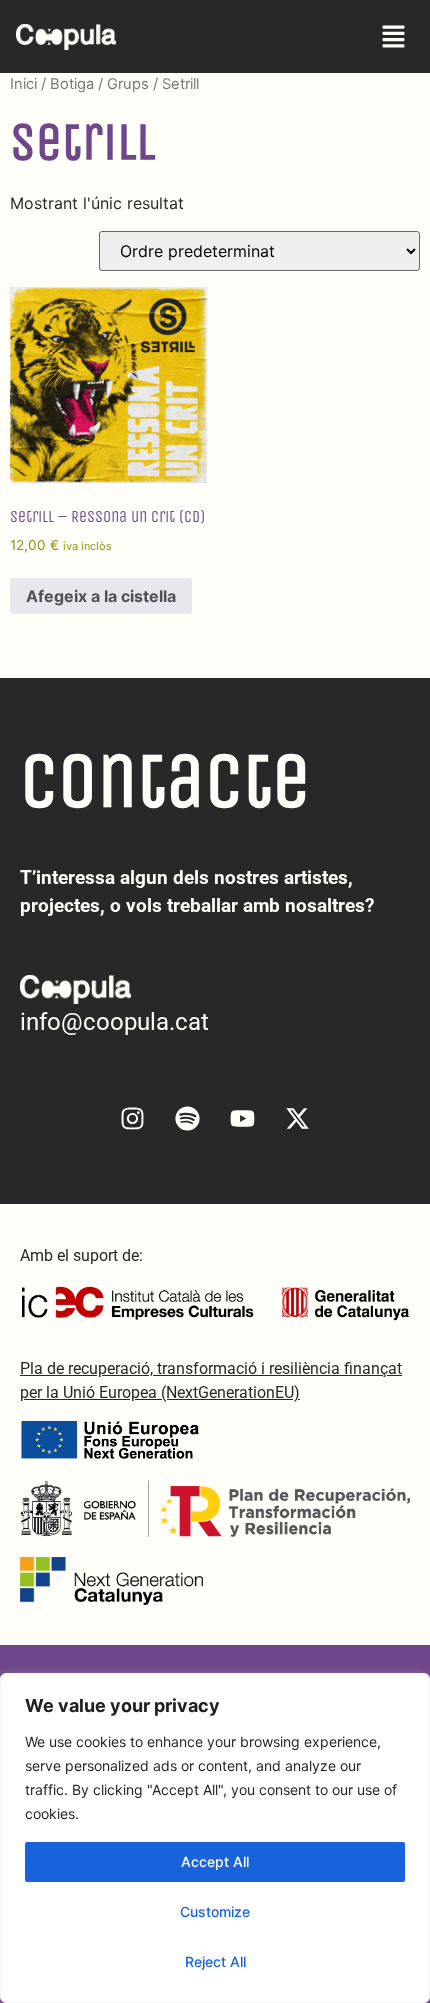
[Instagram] (133, 1119)
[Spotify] (188, 1119)
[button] (394, 36)
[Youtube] (243, 1119)
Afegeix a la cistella (101, 596)
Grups (128, 84)
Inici (23, 84)
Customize (215, 1911)
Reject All (215, 1961)
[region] (215, 1838)
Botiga (72, 84)
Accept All (215, 1861)
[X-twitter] (298, 1119)
